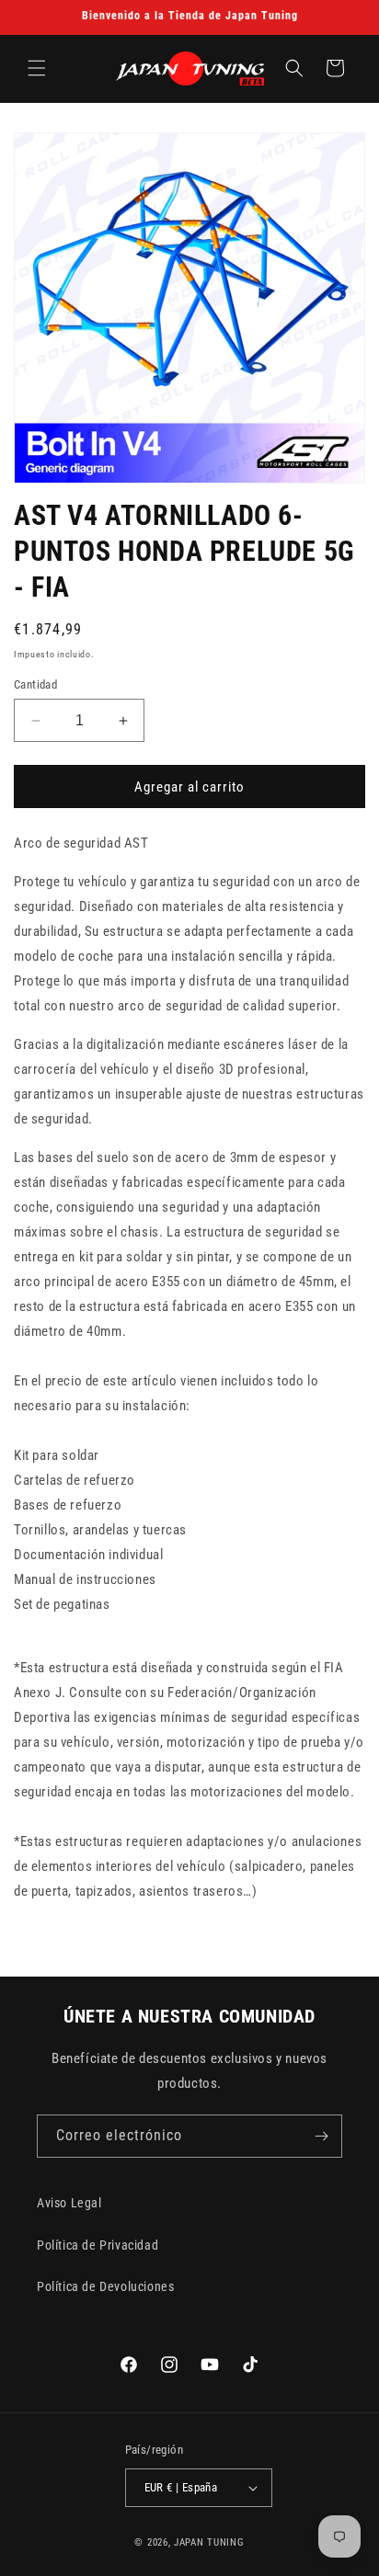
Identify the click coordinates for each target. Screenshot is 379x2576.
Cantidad (35, 684)
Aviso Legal (69, 2203)
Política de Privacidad (98, 2245)
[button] (37, 68)
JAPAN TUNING (209, 2542)
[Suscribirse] (321, 2136)
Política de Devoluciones (105, 2286)
